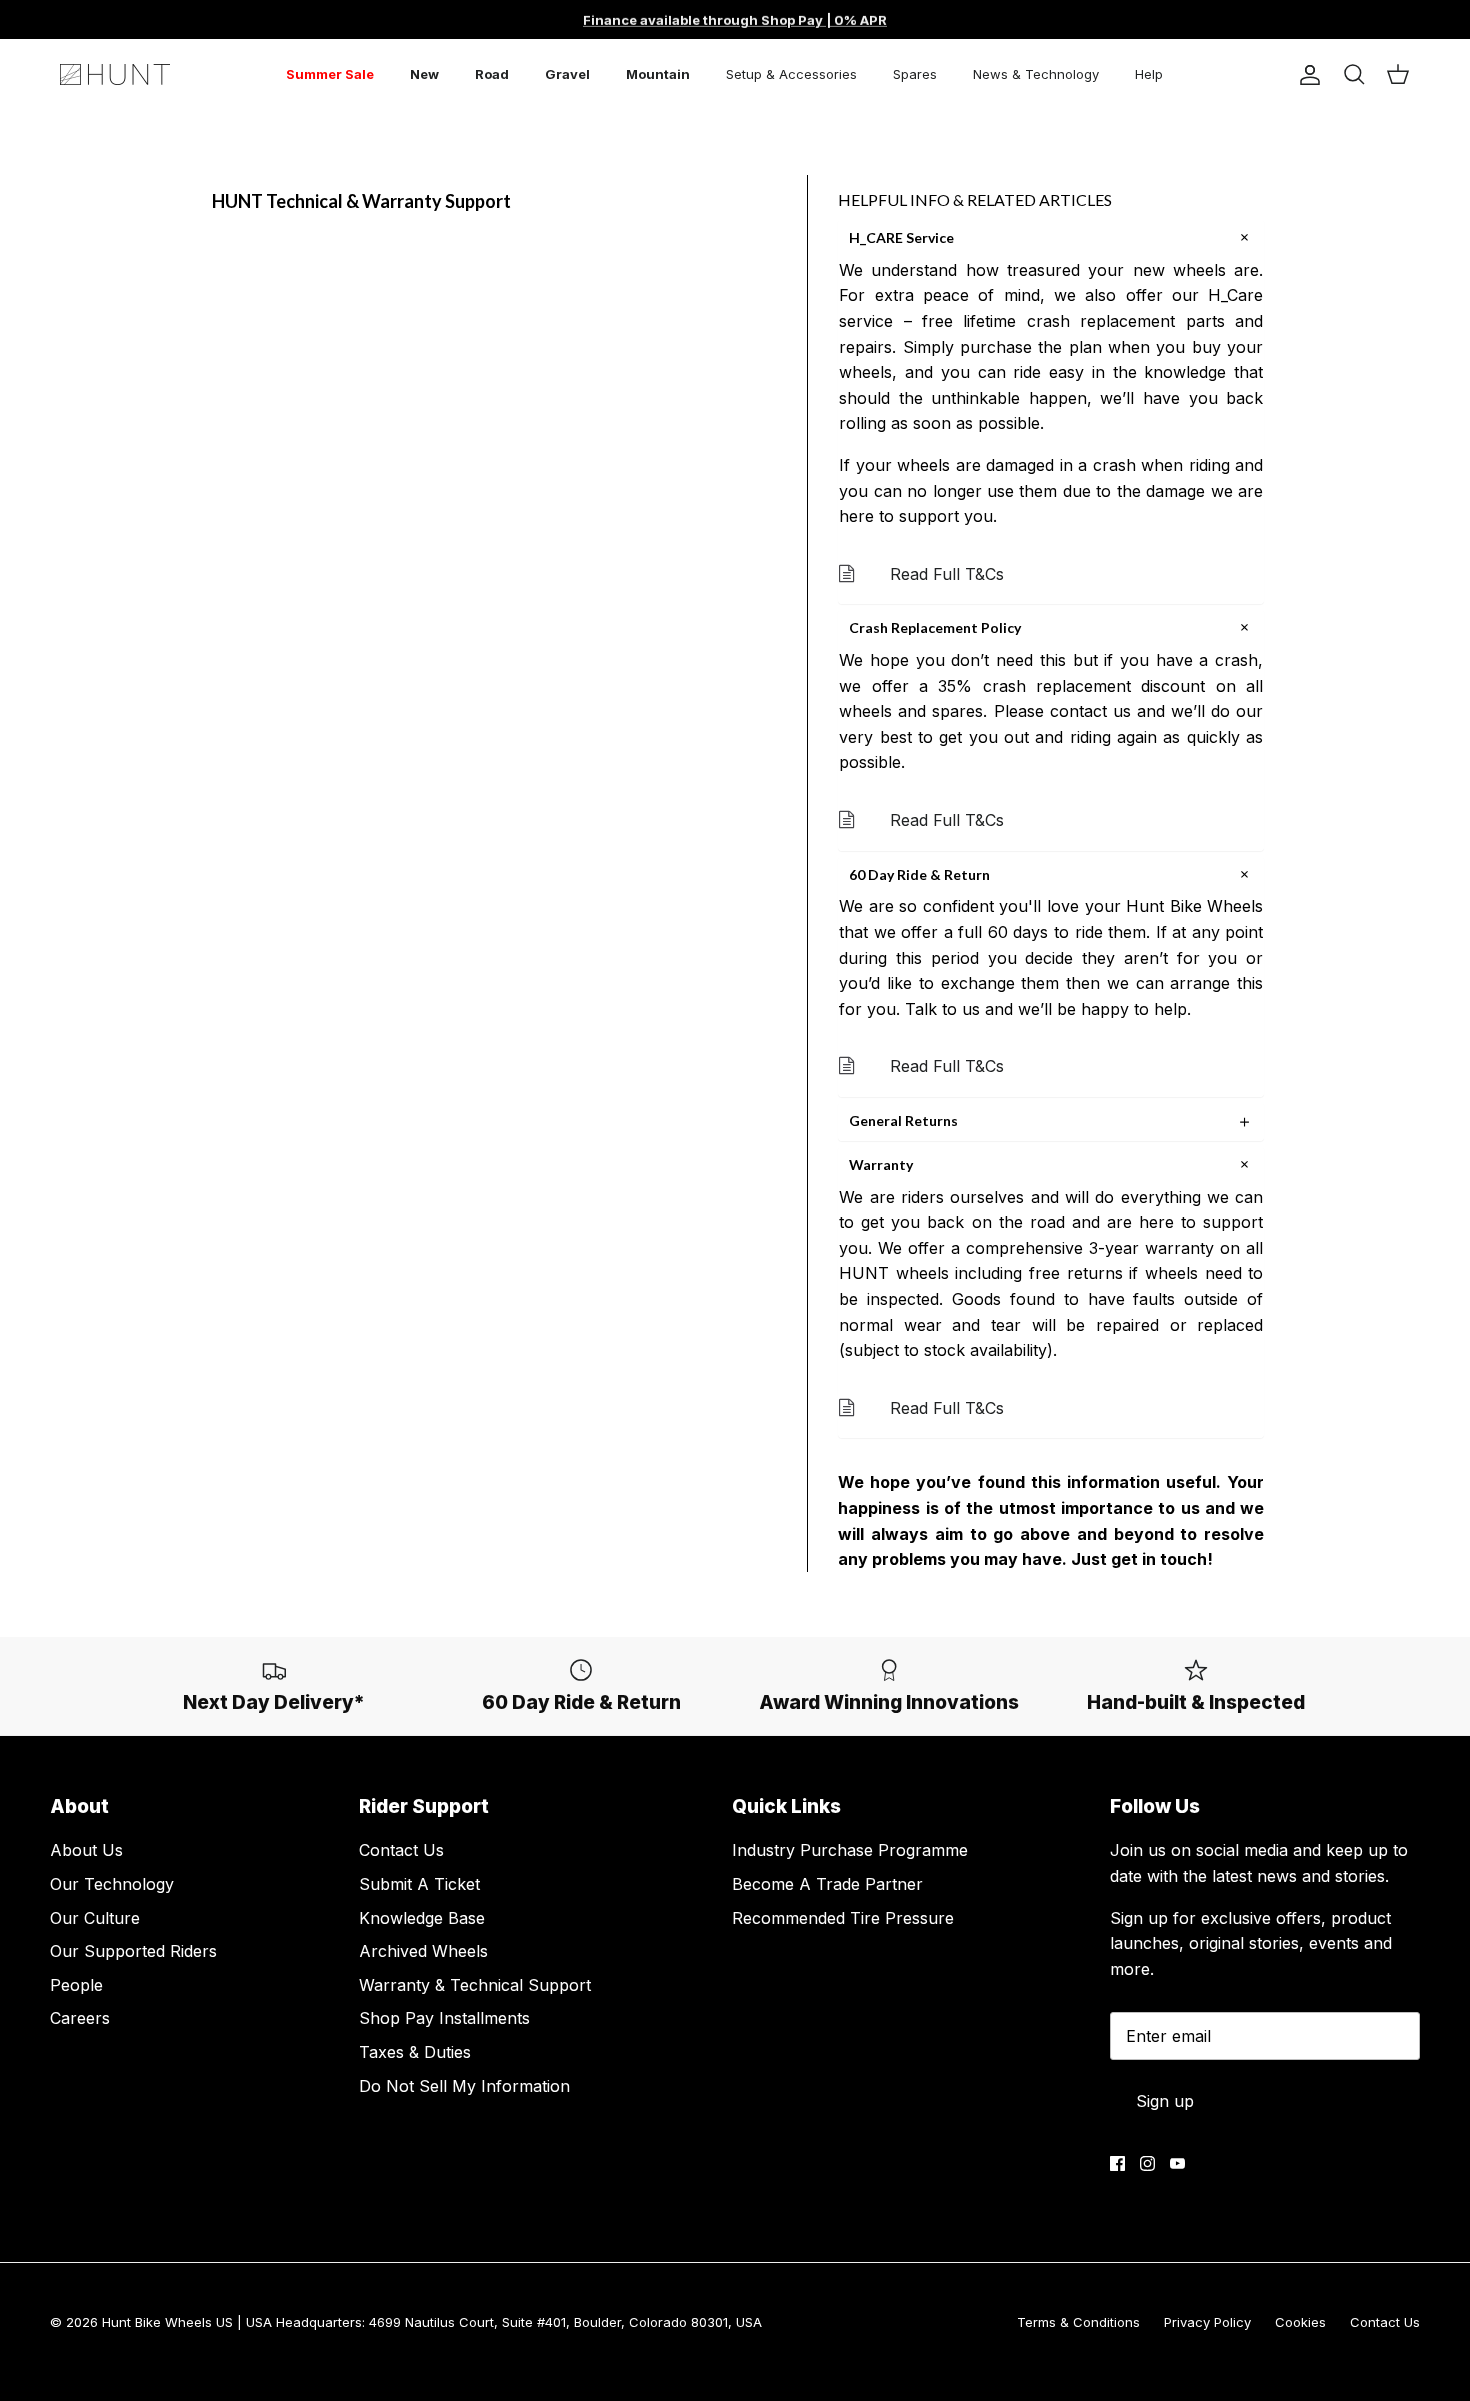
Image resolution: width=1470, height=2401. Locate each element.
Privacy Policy (1207, 2322)
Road (492, 74)
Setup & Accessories (791, 74)
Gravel (567, 74)
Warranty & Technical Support (475, 1985)
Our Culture (95, 1918)
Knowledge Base (422, 1918)
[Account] (1306, 75)
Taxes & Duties (415, 2052)
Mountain (658, 74)
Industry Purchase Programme (850, 1850)
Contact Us (401, 1850)
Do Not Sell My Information (464, 2086)
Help (1149, 74)
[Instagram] (1147, 2163)
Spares (915, 74)
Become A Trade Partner (827, 1884)
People (76, 1985)
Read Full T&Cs (947, 574)
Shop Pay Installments (444, 2018)
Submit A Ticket (419, 1884)
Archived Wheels (423, 1951)
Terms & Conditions (1078, 2322)
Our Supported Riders (133, 1951)
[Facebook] (1117, 2163)
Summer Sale (330, 74)
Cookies (1300, 2322)
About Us (86, 1850)
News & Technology (1036, 74)
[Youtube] (1177, 2163)
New (424, 74)
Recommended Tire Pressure (843, 1918)
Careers (80, 2018)
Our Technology (112, 1884)
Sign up (1165, 2101)
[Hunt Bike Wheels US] (115, 74)
